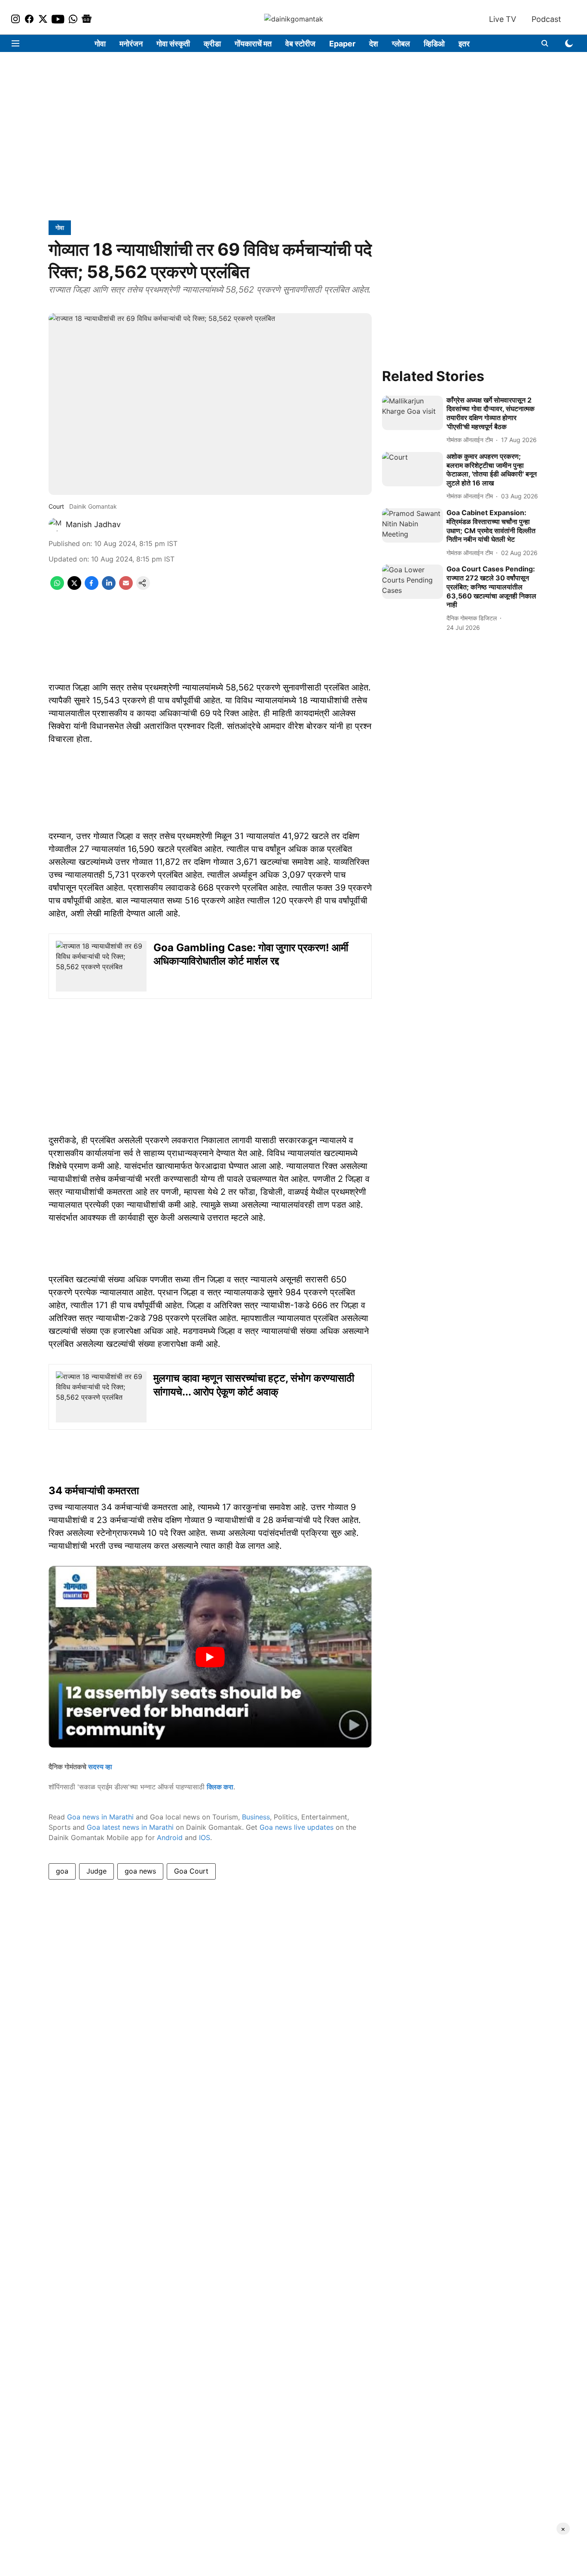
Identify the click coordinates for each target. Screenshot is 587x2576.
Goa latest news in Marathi (130, 1827)
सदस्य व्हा (100, 1767)
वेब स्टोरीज (300, 44)
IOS (205, 1837)
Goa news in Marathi (100, 1817)
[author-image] (55, 525)
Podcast (546, 19)
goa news (140, 1871)
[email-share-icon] (126, 587)
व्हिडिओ (434, 44)
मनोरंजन (131, 44)
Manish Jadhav (93, 524)
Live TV (503, 19)
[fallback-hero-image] (413, 413)
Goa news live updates (297, 1827)
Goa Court (191, 1871)
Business (256, 1817)
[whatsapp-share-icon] (57, 587)
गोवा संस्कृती (173, 44)
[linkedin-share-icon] (109, 587)
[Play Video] (210, 1657)
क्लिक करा (220, 1787)
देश (374, 44)
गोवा (100, 44)
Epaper (342, 44)
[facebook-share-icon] (92, 587)
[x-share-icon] (74, 587)
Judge (96, 1871)
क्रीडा (212, 44)
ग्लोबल (401, 44)
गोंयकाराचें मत (253, 44)
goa (62, 1871)
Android (170, 1837)
